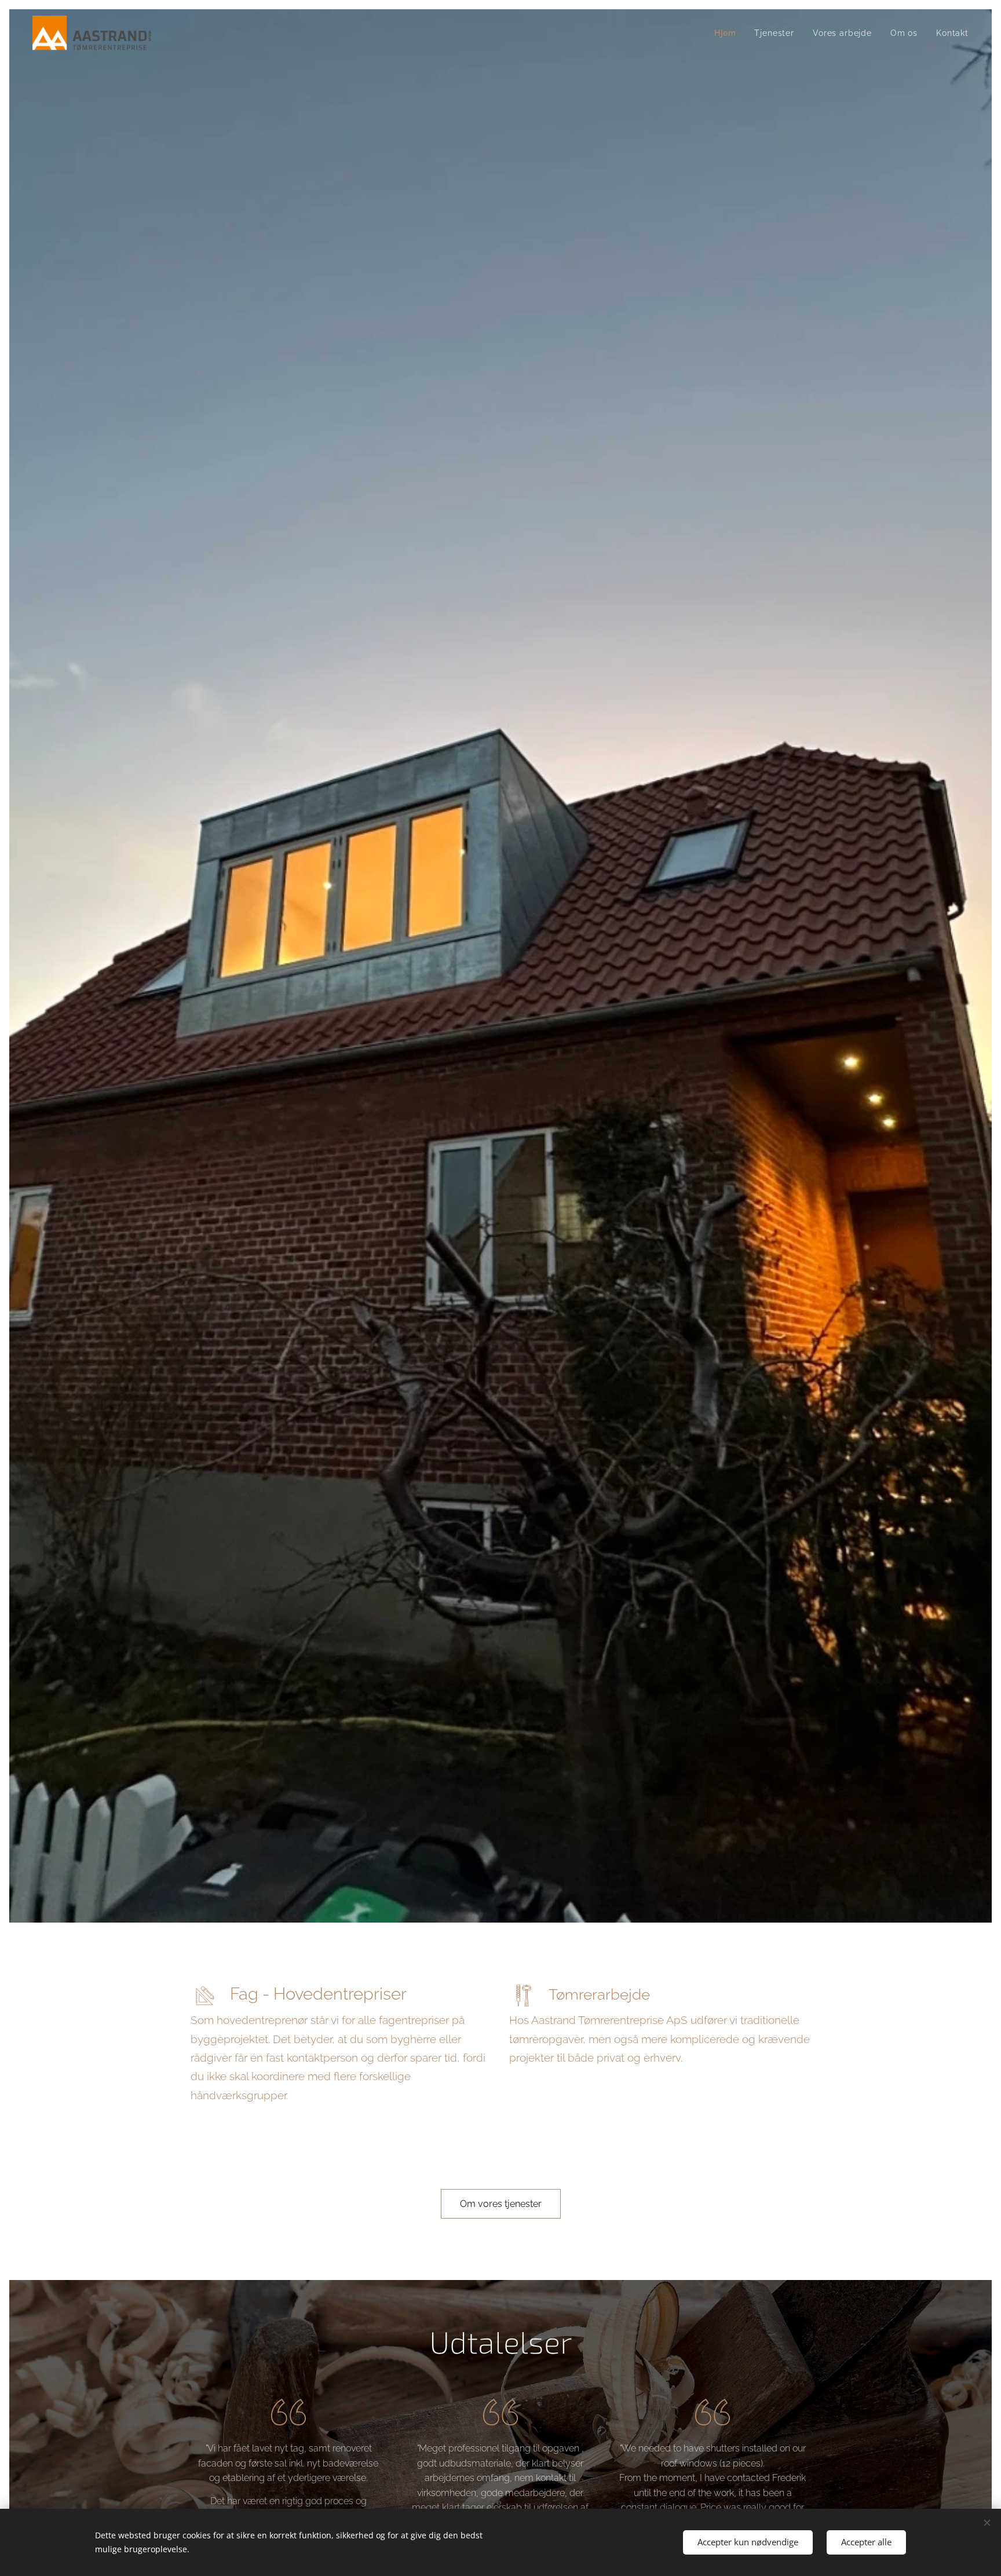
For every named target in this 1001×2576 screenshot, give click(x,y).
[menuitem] (728, 33)
